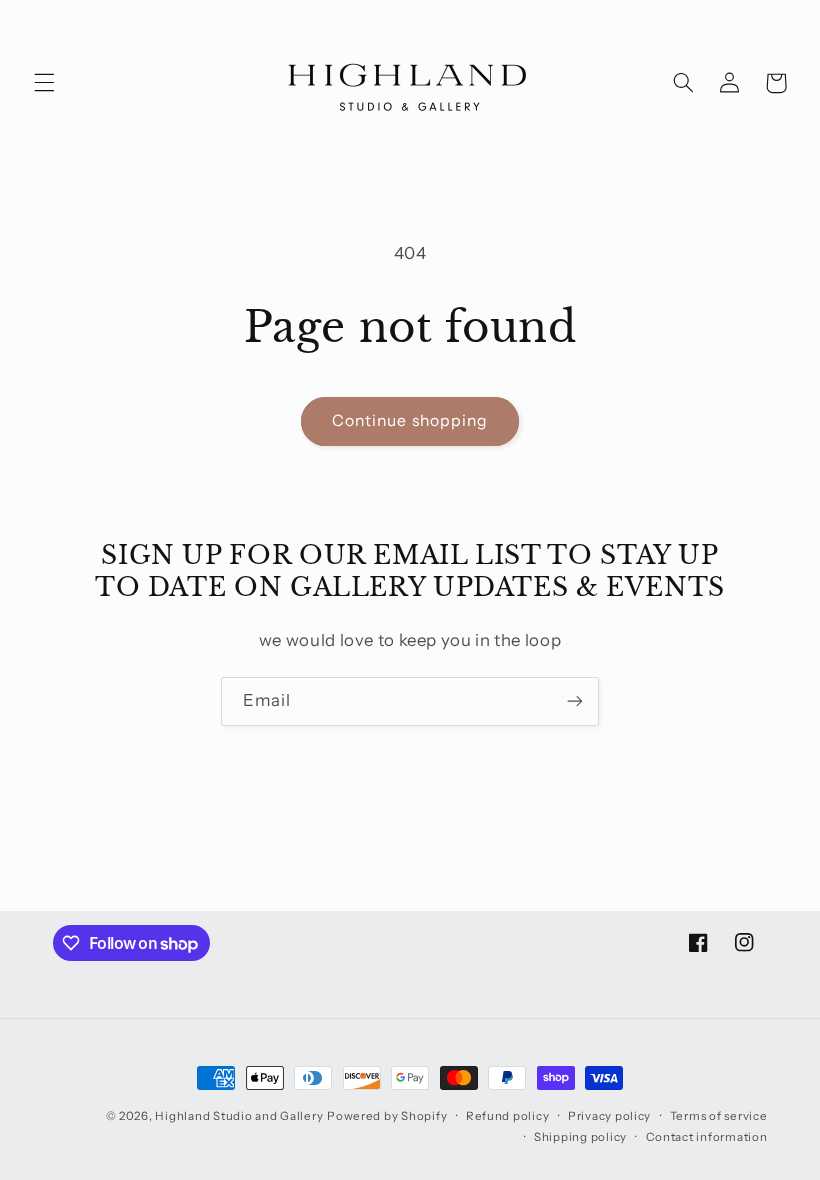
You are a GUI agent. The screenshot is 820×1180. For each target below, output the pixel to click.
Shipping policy (580, 1137)
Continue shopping (410, 420)
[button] (44, 83)
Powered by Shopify (387, 1116)
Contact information (707, 1137)
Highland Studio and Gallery (239, 1116)
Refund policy (508, 1116)
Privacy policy (609, 1116)
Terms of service (719, 1116)
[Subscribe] (575, 701)
